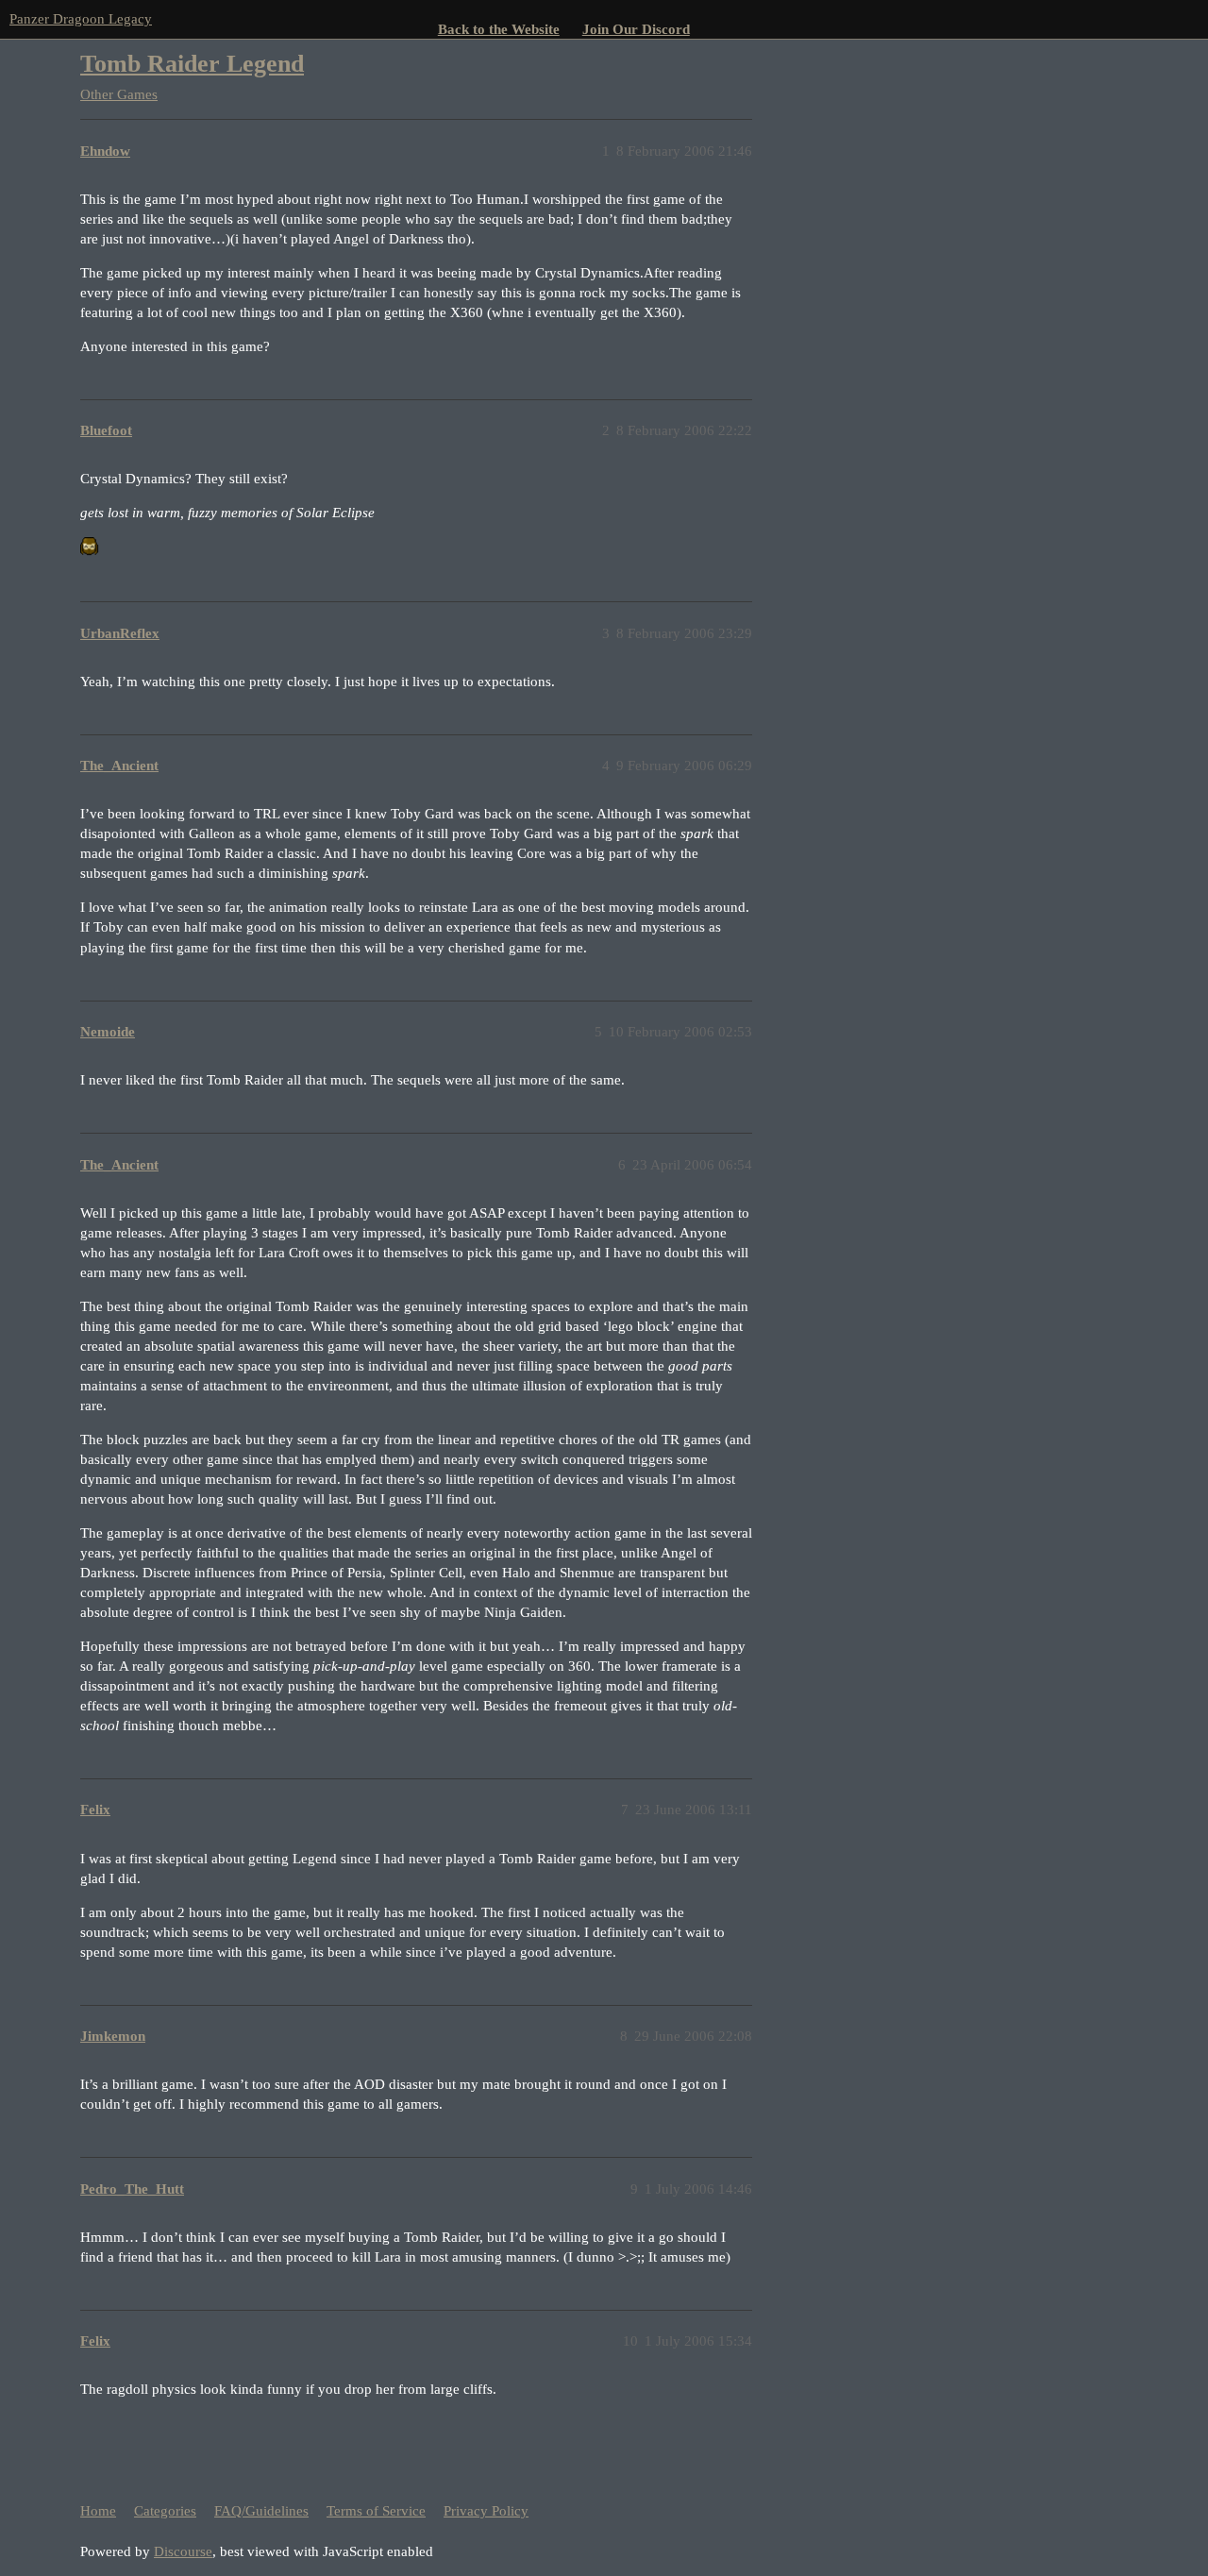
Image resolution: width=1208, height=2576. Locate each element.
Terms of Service (376, 2511)
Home (98, 2511)
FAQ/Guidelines (261, 2511)
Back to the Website (499, 29)
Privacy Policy (486, 2511)
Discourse (183, 2551)
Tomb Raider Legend (192, 64)
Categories (165, 2511)
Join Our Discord (636, 29)
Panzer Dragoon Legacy (81, 19)
